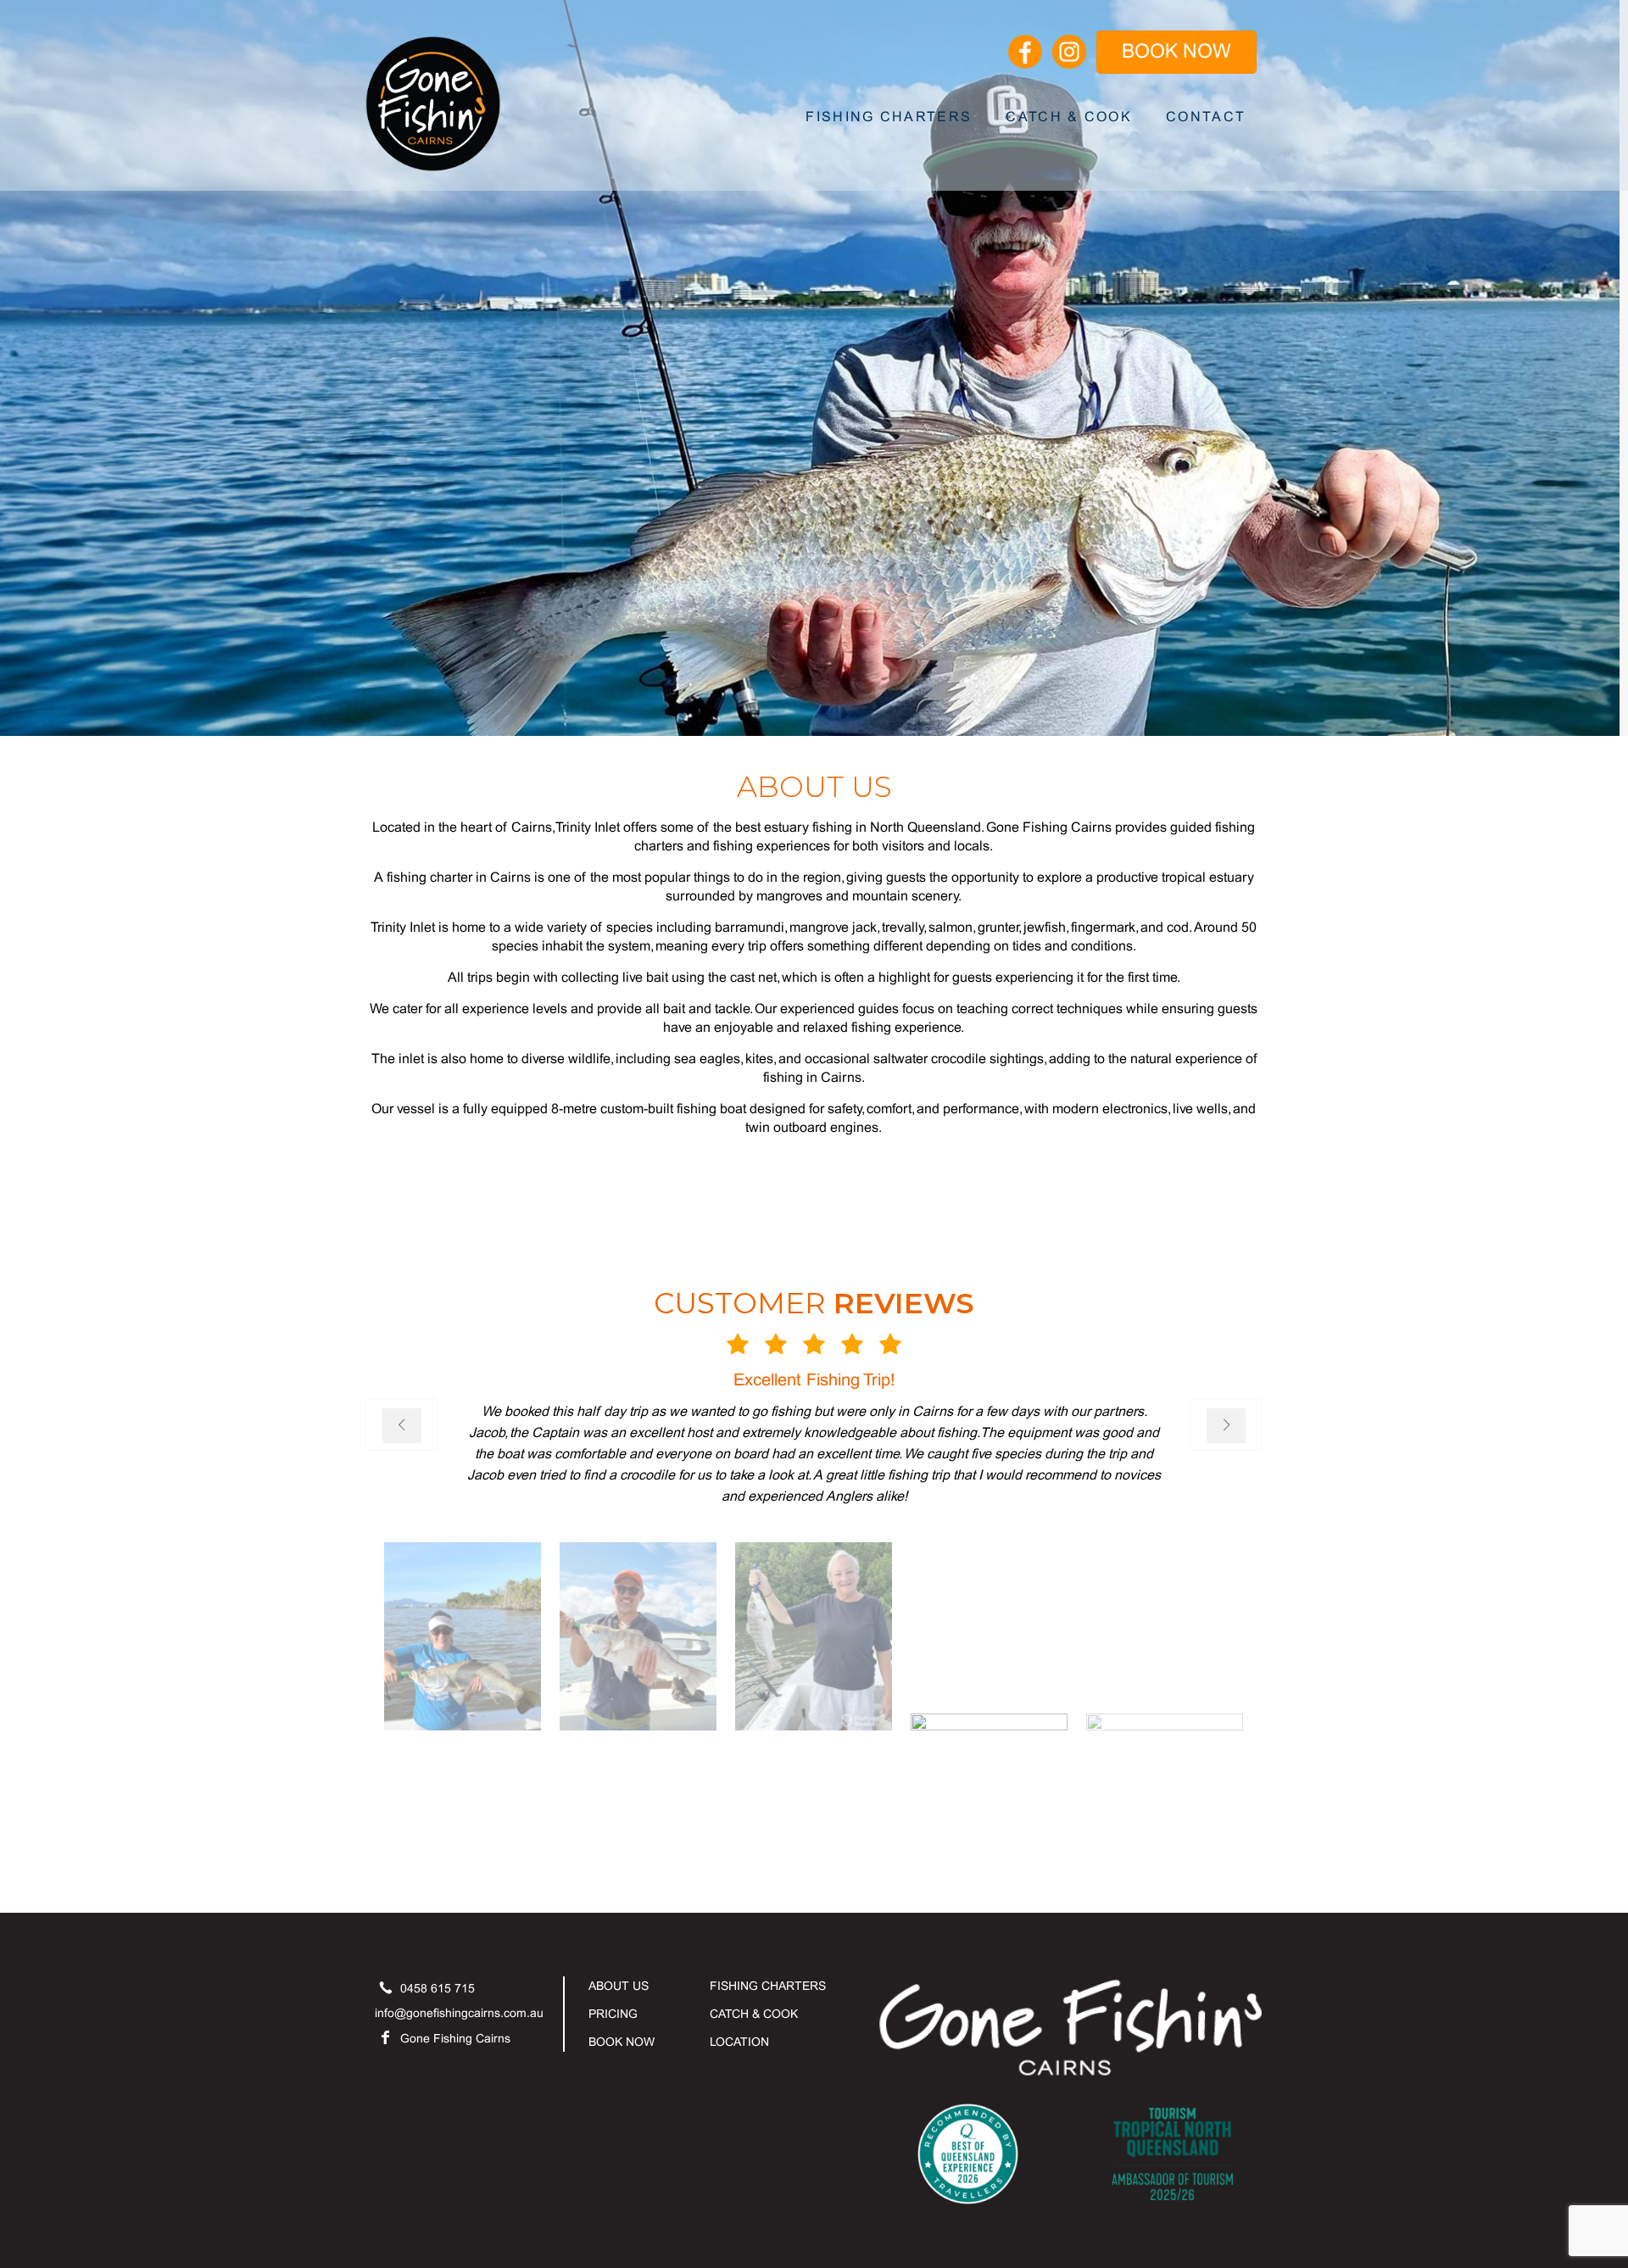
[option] (814, 1458)
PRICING (613, 2015)
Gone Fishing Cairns (455, 2040)
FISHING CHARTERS (768, 1987)
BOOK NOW (1176, 53)
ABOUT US (619, 1987)
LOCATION (739, 2043)
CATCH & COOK (754, 2015)
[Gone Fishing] (433, 98)
